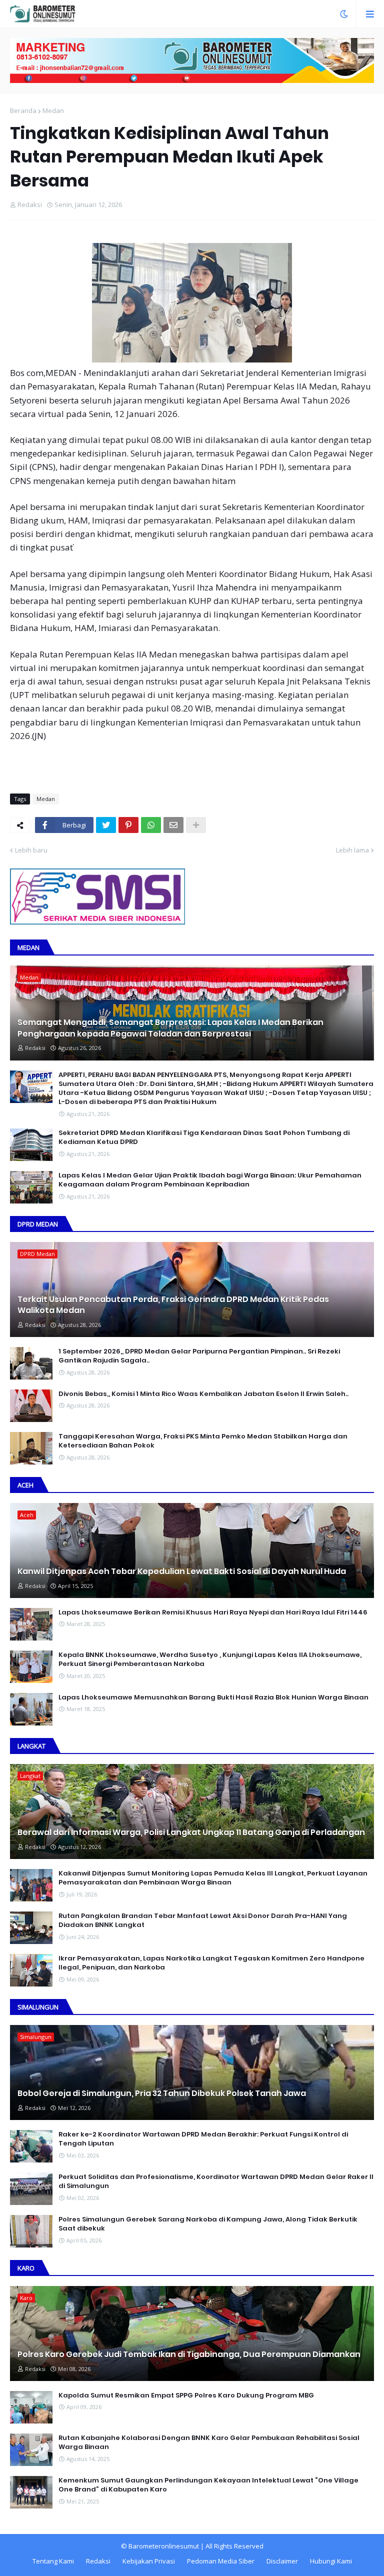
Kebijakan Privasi (149, 2561)
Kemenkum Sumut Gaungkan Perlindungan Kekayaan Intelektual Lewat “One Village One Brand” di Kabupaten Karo (208, 2485)
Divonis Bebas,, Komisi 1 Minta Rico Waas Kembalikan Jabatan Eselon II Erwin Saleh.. (203, 1394)
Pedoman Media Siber (221, 2561)
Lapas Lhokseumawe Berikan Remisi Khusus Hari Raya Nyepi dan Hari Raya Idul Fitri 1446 (213, 1612)
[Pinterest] (128, 825)
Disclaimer (282, 2561)
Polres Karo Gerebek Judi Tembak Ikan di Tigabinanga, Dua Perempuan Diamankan (189, 2354)
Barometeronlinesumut (164, 2546)
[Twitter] (106, 825)
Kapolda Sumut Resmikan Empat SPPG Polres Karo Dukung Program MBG (186, 2395)
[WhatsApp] (151, 825)
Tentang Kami (53, 2561)
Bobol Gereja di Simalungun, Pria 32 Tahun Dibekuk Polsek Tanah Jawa (162, 2093)
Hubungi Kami (331, 2561)
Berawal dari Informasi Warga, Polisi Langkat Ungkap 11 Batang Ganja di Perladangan (191, 1832)
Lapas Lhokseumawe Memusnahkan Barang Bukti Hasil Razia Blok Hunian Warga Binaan (213, 1697)
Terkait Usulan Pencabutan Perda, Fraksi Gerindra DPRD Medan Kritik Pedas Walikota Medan (173, 1305)
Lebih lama (352, 850)
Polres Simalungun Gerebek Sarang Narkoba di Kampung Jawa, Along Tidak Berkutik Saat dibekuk (208, 2224)
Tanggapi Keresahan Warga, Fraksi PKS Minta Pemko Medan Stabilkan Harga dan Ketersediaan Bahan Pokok (203, 1441)
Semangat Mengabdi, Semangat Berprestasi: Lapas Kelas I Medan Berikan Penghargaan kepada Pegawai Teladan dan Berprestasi (170, 1028)
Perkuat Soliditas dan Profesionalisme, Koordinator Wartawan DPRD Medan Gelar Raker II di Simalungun (216, 2181)
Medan (53, 110)
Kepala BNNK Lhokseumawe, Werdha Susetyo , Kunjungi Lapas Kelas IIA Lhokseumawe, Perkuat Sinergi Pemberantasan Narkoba (210, 1659)
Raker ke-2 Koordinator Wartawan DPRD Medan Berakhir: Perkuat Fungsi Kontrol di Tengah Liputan (203, 2139)
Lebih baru (31, 850)
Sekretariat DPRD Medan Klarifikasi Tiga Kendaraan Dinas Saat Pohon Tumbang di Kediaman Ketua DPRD (204, 1137)
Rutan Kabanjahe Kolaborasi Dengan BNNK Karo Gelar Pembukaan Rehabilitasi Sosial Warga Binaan (209, 2442)
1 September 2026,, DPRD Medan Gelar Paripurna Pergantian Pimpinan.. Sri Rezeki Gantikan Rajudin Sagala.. (199, 1356)
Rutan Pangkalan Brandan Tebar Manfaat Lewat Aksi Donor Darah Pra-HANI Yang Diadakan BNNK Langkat (203, 1920)
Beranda (23, 110)
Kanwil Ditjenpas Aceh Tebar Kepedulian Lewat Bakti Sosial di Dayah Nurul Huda (182, 1571)
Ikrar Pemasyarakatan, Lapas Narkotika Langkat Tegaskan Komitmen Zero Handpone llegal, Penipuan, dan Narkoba (211, 1963)
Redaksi (98, 2561)
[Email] (173, 825)
